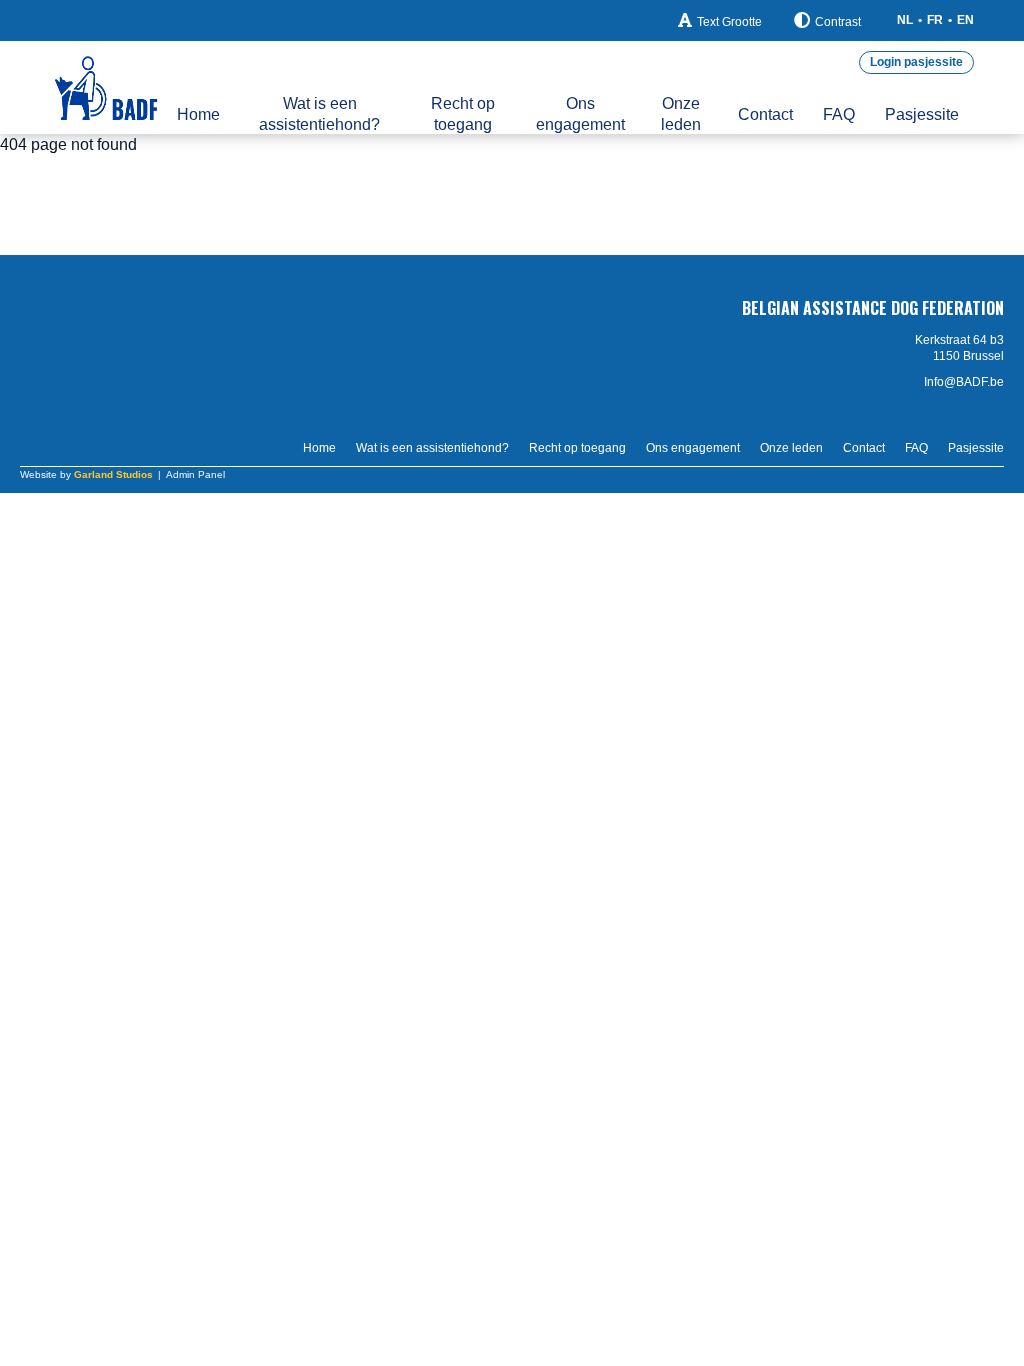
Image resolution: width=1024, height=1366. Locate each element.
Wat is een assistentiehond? (319, 114)
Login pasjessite (916, 62)
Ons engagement (580, 114)
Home (198, 114)
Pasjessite (922, 114)
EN (965, 20)
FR (935, 20)
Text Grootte (729, 22)
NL (905, 20)
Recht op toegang (463, 114)
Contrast (838, 22)
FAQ (839, 114)
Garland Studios (113, 474)
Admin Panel (195, 474)
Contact (765, 114)
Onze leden (681, 114)
